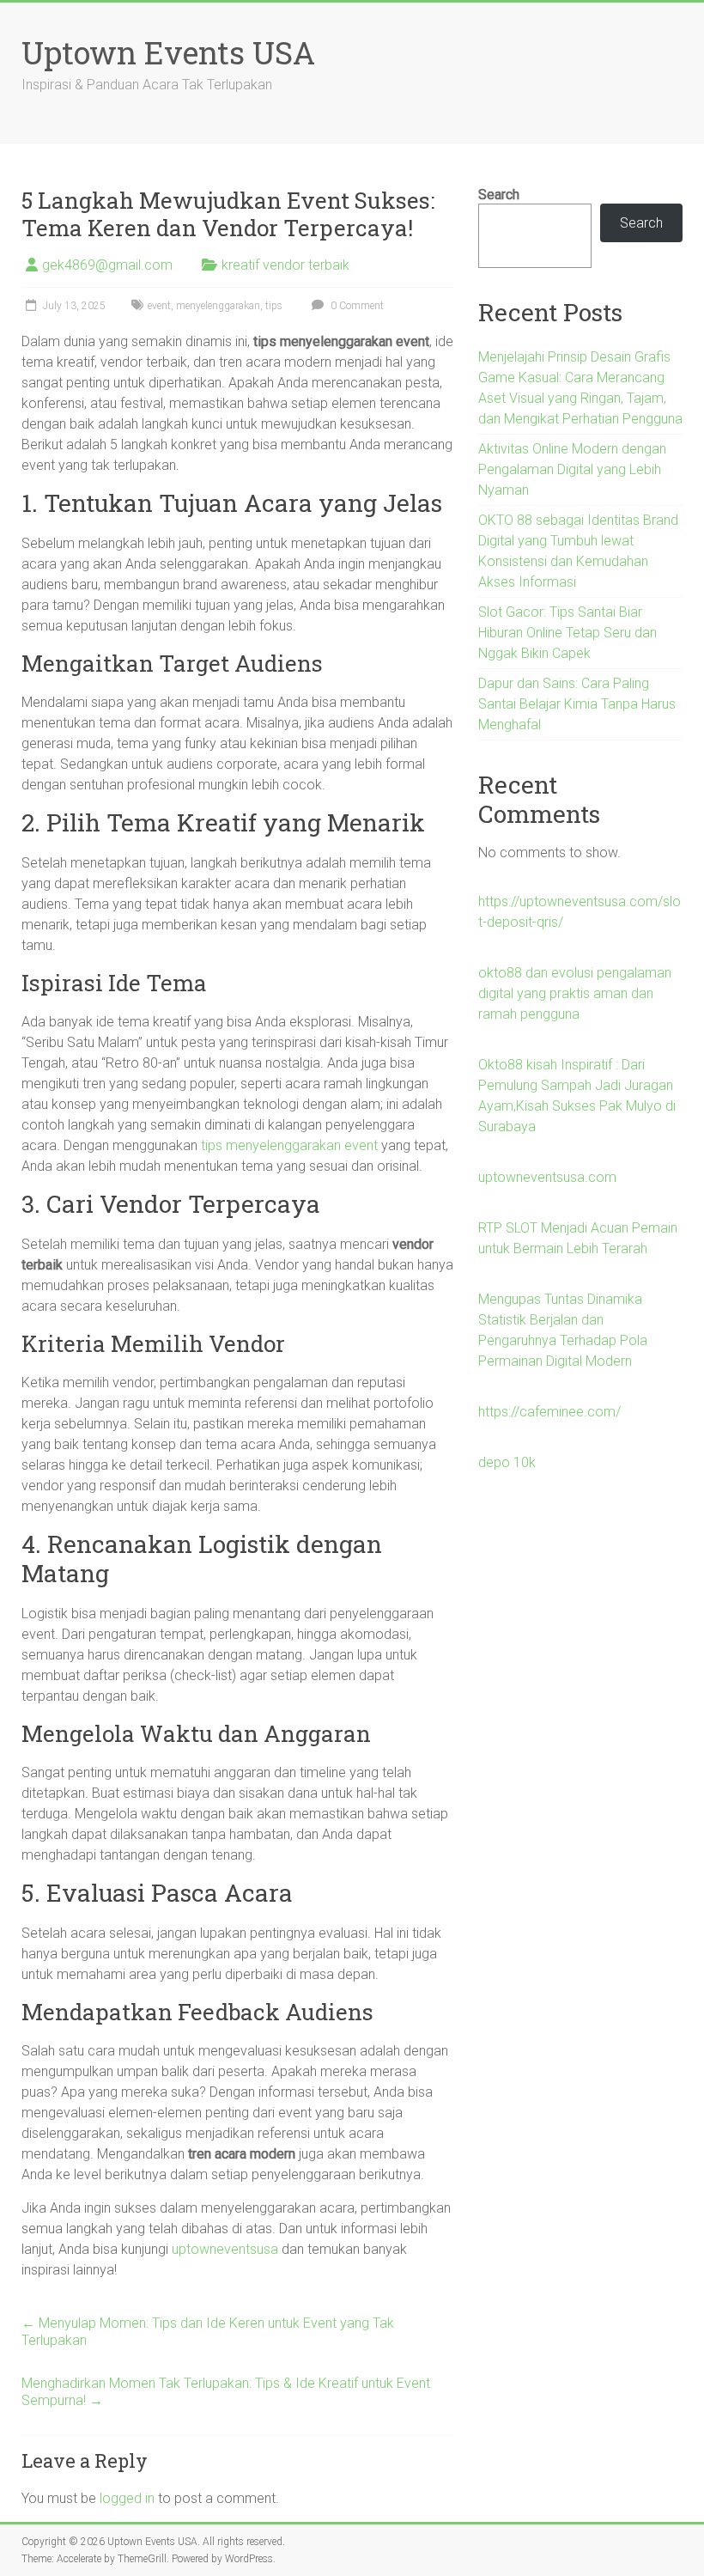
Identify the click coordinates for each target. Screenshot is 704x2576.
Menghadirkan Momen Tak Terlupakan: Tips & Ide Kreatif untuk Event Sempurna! (226, 2392)
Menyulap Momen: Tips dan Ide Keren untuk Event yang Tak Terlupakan (208, 2332)
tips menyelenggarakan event (289, 1145)
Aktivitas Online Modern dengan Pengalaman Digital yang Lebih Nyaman (572, 469)
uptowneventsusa (225, 2249)
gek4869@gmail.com (107, 265)
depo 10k (507, 1462)
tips (274, 306)
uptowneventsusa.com (547, 1177)
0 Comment (356, 306)
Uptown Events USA (168, 52)
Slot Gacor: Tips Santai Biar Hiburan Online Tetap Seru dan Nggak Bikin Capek (567, 633)
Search (499, 195)
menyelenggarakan (218, 306)
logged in (127, 2498)
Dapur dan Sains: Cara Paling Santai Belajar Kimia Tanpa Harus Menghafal (577, 704)
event (159, 306)
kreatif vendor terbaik (285, 265)
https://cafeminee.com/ (549, 1412)
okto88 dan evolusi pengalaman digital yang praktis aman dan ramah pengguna (575, 993)
